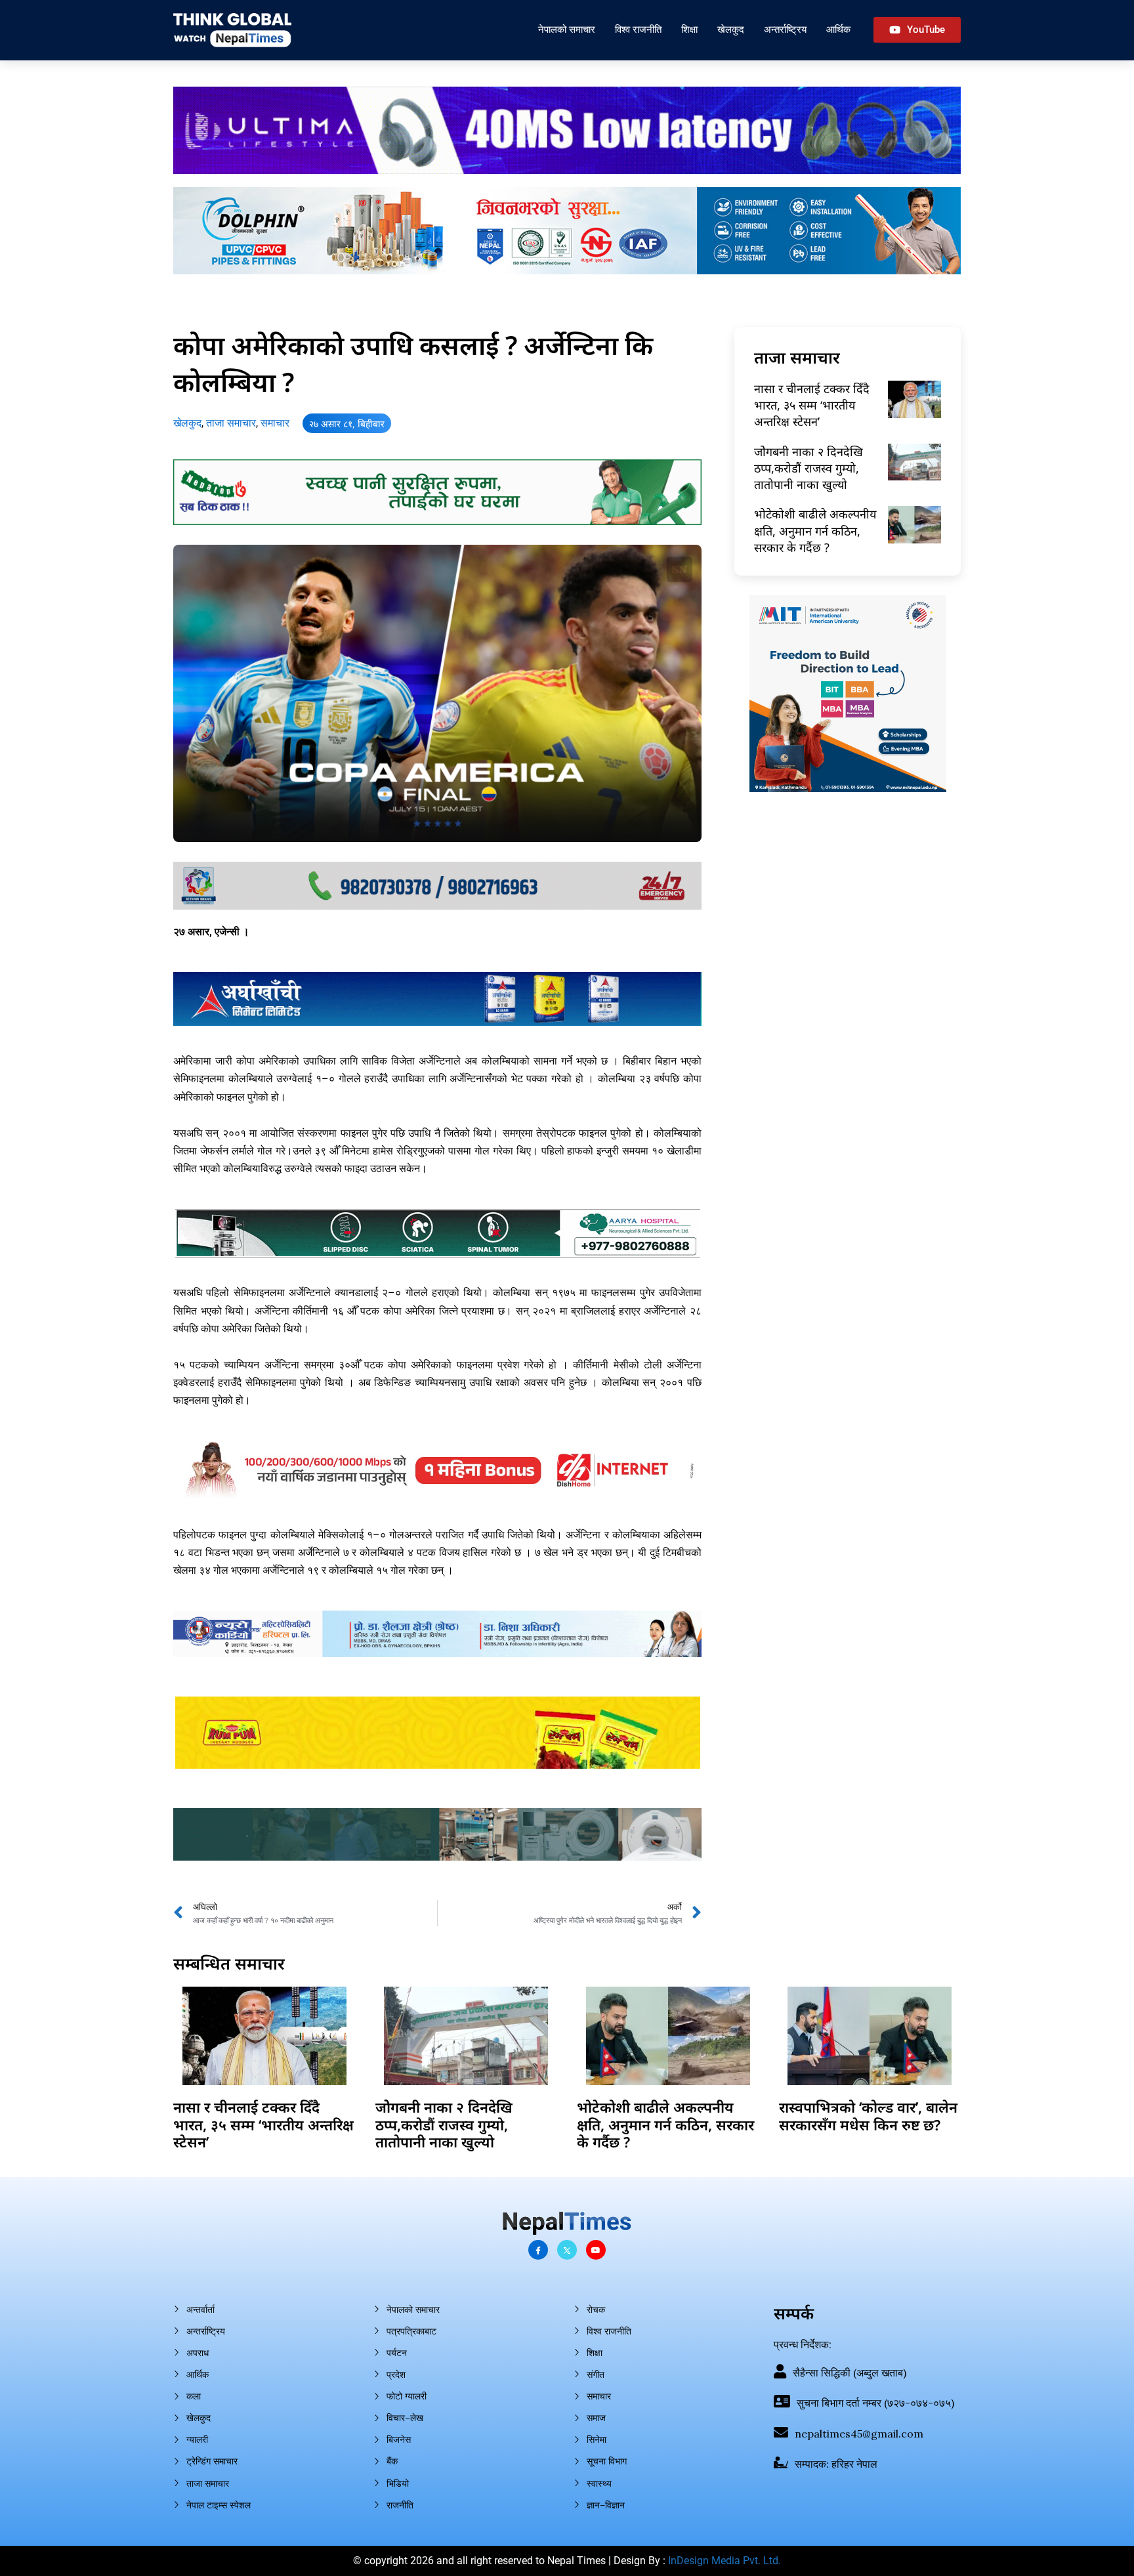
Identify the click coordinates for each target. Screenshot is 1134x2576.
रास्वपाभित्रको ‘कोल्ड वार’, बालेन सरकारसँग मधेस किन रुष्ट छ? (868, 2115)
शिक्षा (689, 29)
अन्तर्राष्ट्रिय (785, 29)
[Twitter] (567, 2250)
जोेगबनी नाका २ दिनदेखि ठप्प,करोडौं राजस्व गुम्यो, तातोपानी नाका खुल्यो (808, 468)
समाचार (275, 423)
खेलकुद (731, 29)
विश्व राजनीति (638, 29)
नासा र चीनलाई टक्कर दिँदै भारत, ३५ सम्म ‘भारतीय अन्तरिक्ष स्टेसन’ (812, 405)
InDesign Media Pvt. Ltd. (724, 2561)
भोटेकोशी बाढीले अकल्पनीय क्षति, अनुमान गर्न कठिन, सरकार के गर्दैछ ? (815, 530)
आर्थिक (838, 29)
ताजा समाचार (231, 423)
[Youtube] (596, 2250)
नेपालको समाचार (567, 29)
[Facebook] (538, 2250)
